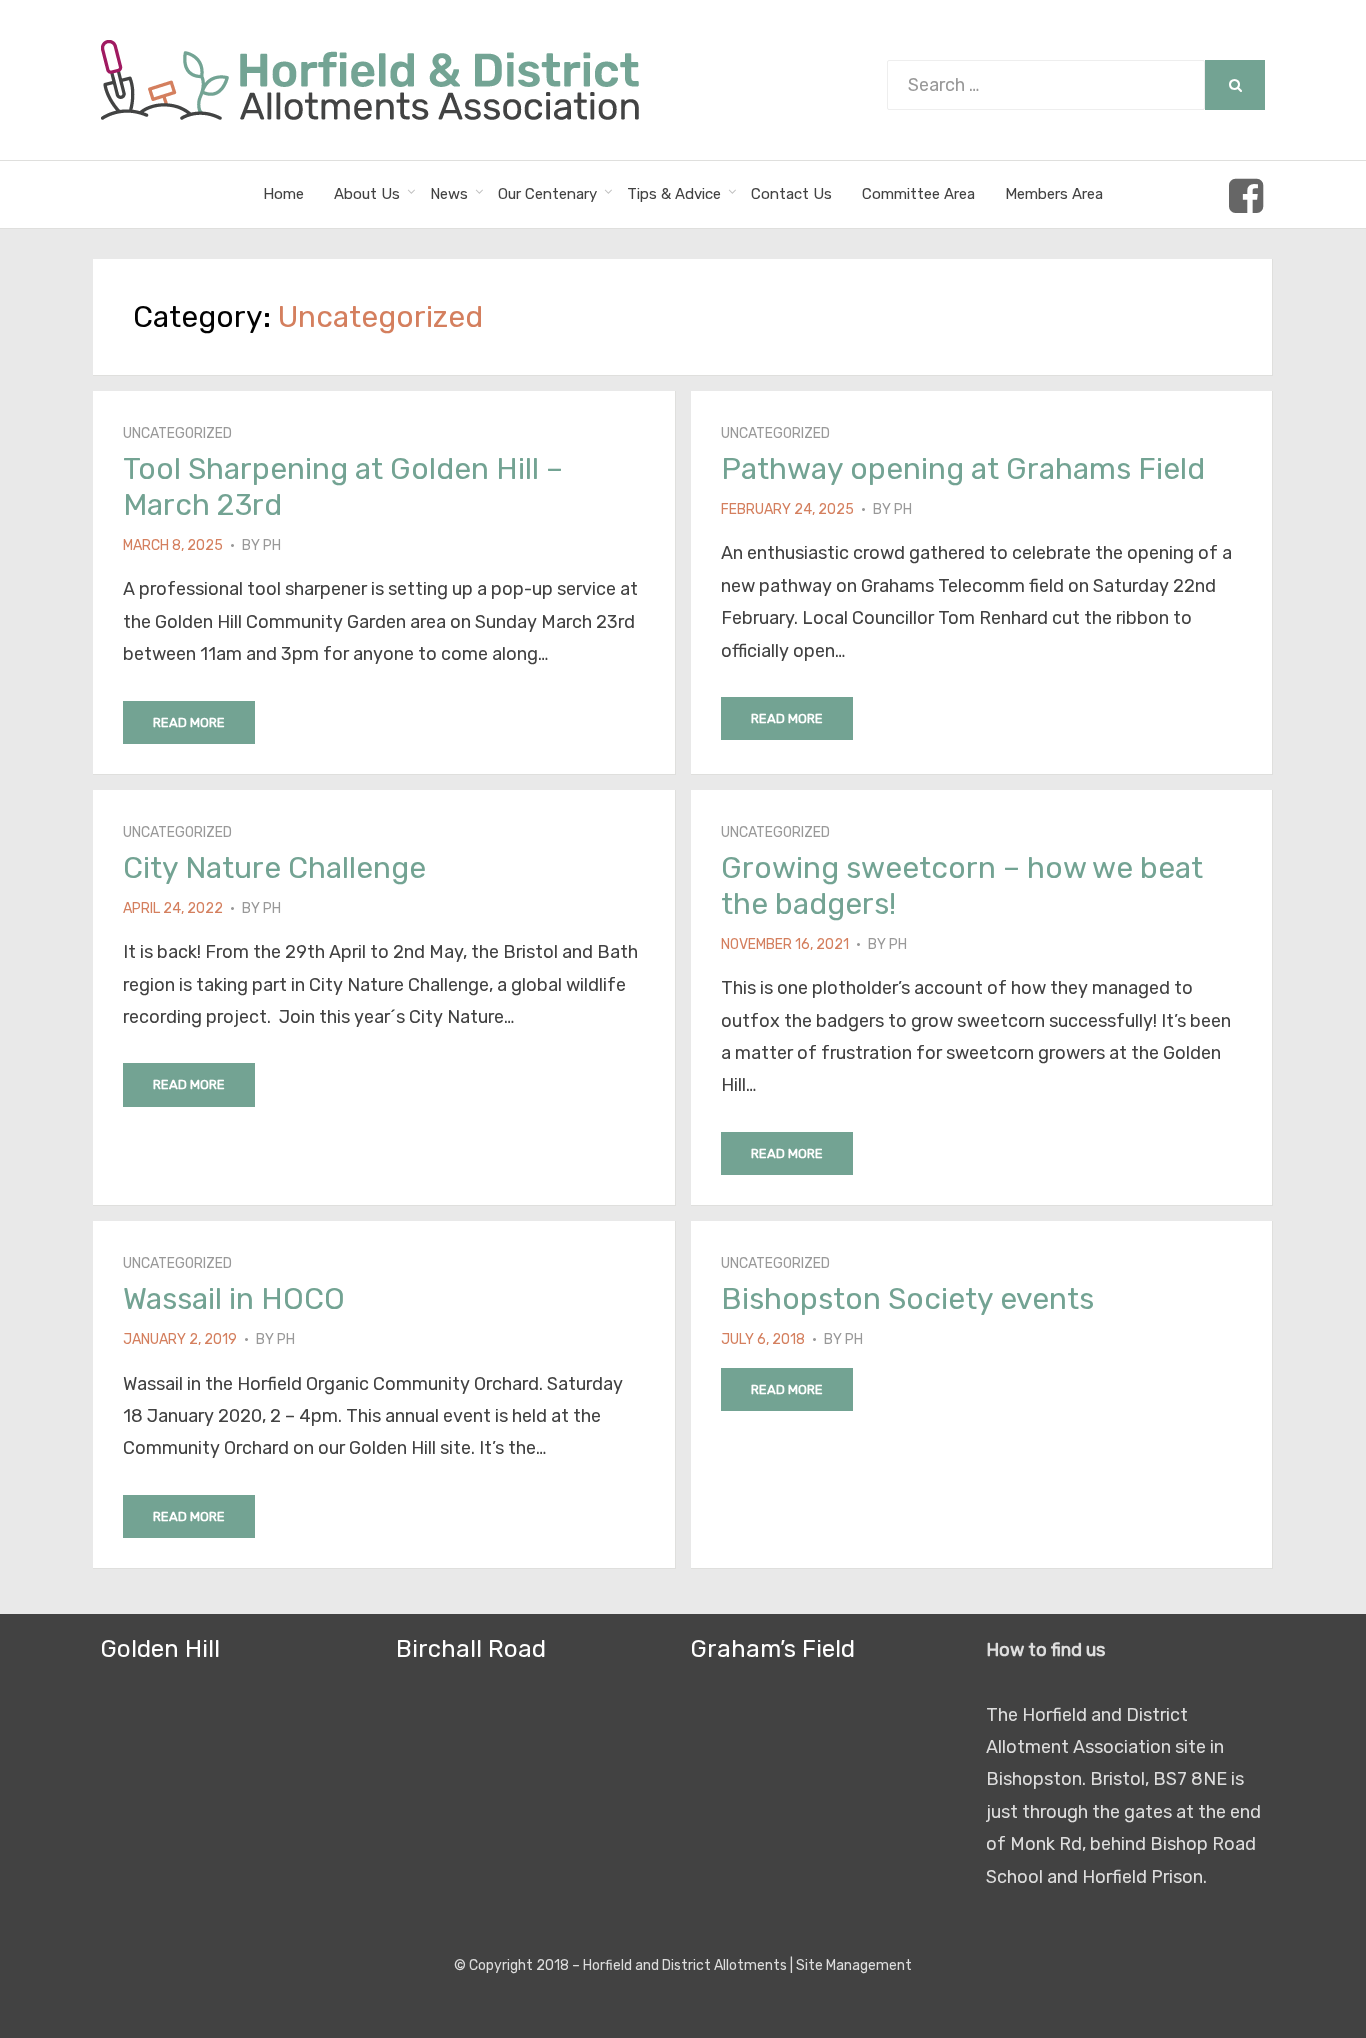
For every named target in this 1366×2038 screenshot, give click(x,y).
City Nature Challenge (274, 868)
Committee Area (918, 194)
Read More (189, 722)
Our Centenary (547, 194)
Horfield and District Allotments (685, 1965)
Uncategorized (177, 433)
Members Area (1054, 194)
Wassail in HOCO (234, 1299)
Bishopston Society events (907, 1299)
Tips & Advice (674, 194)
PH (272, 545)
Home (283, 194)
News (449, 194)
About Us (367, 194)
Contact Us (791, 194)
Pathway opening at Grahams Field (963, 469)
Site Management (854, 1965)
